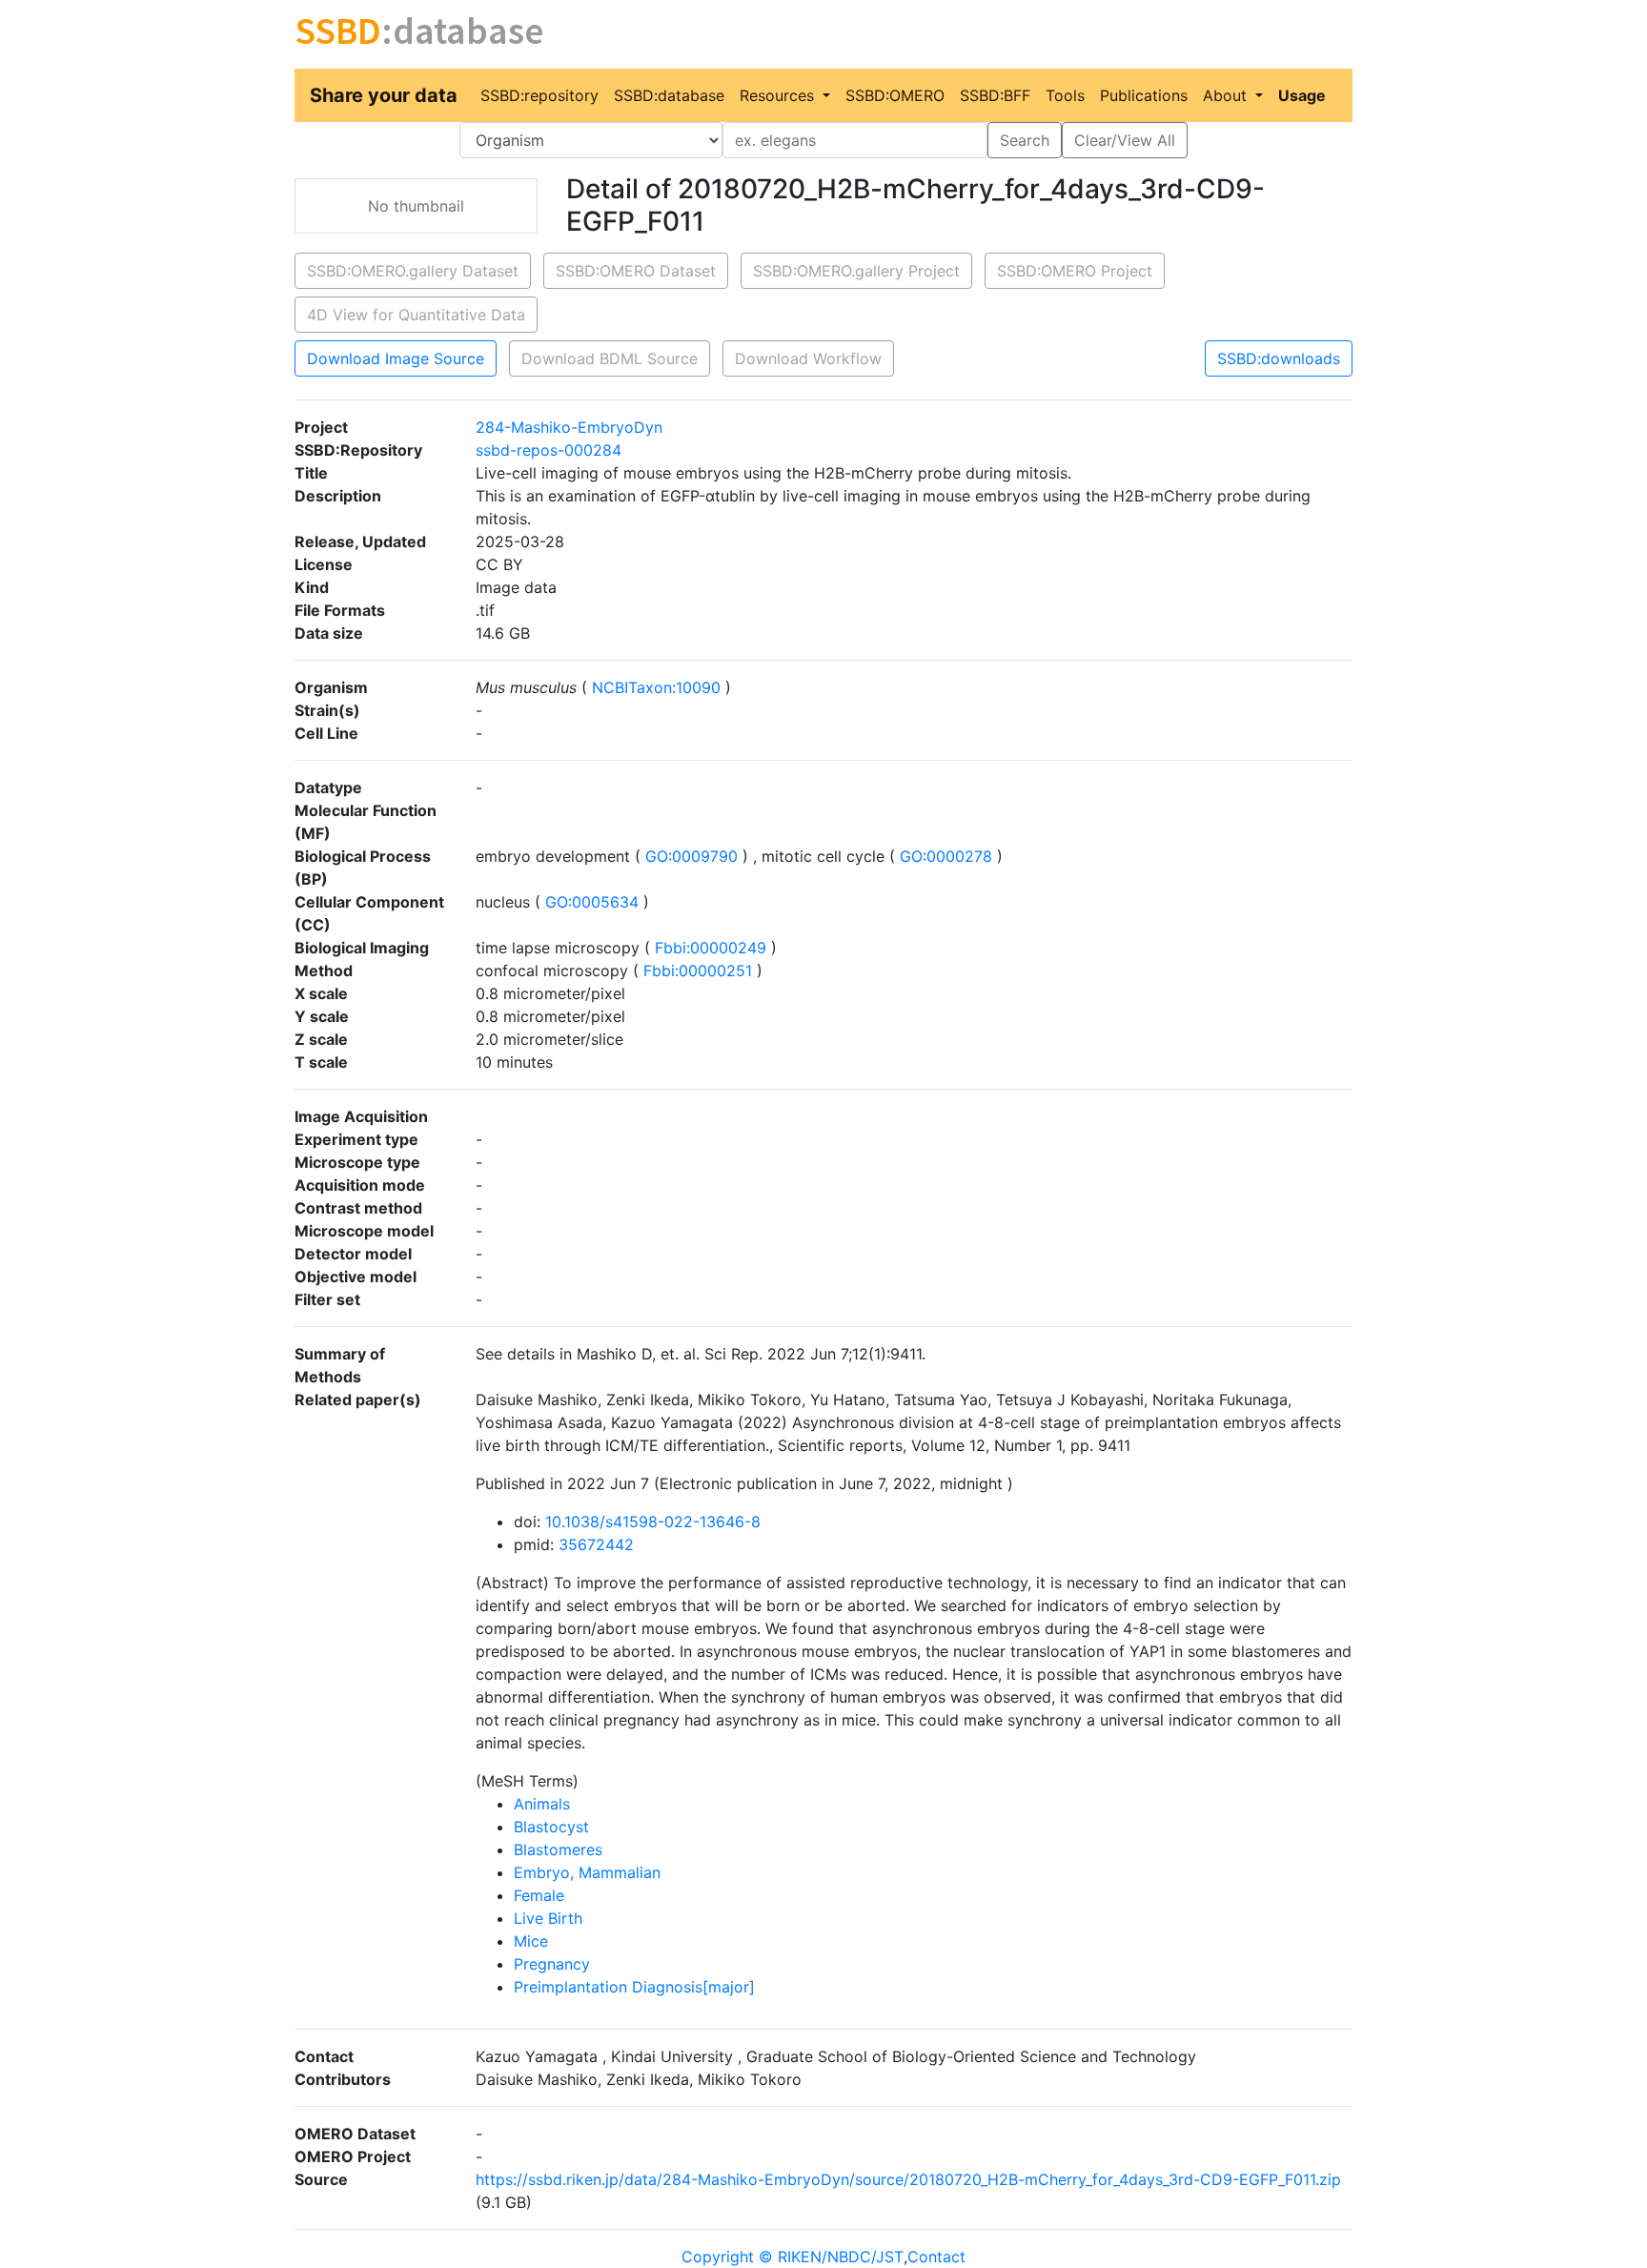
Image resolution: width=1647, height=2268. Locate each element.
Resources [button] (779, 95)
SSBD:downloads (1279, 358)
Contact (936, 2257)
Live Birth (548, 1918)
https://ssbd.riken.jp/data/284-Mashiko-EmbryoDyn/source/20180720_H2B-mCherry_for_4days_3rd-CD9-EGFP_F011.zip (908, 2179)
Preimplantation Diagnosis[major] (634, 1987)
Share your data (384, 95)
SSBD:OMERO (895, 95)
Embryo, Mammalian (587, 1872)
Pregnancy (552, 1964)
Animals (542, 1804)
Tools (1065, 95)
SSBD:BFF (995, 95)
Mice (531, 1941)
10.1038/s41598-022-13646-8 (653, 1522)
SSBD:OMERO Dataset (636, 271)
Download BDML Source (610, 358)
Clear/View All (1125, 140)
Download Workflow (808, 358)
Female (539, 1895)
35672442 (596, 1544)
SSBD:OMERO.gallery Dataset (413, 271)
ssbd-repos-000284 (549, 450)
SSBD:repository (539, 95)
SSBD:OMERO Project (1075, 271)
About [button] (1227, 95)
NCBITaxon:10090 (656, 687)
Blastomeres (558, 1849)
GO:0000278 (946, 856)
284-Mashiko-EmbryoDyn (569, 427)
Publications (1144, 95)
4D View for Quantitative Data (416, 315)
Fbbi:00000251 (698, 971)
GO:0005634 (592, 902)
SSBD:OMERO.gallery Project (856, 271)
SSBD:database (669, 95)
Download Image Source (396, 358)
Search (1025, 140)
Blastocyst (551, 1827)
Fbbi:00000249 (711, 948)
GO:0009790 (691, 856)
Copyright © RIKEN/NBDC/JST (793, 2257)
